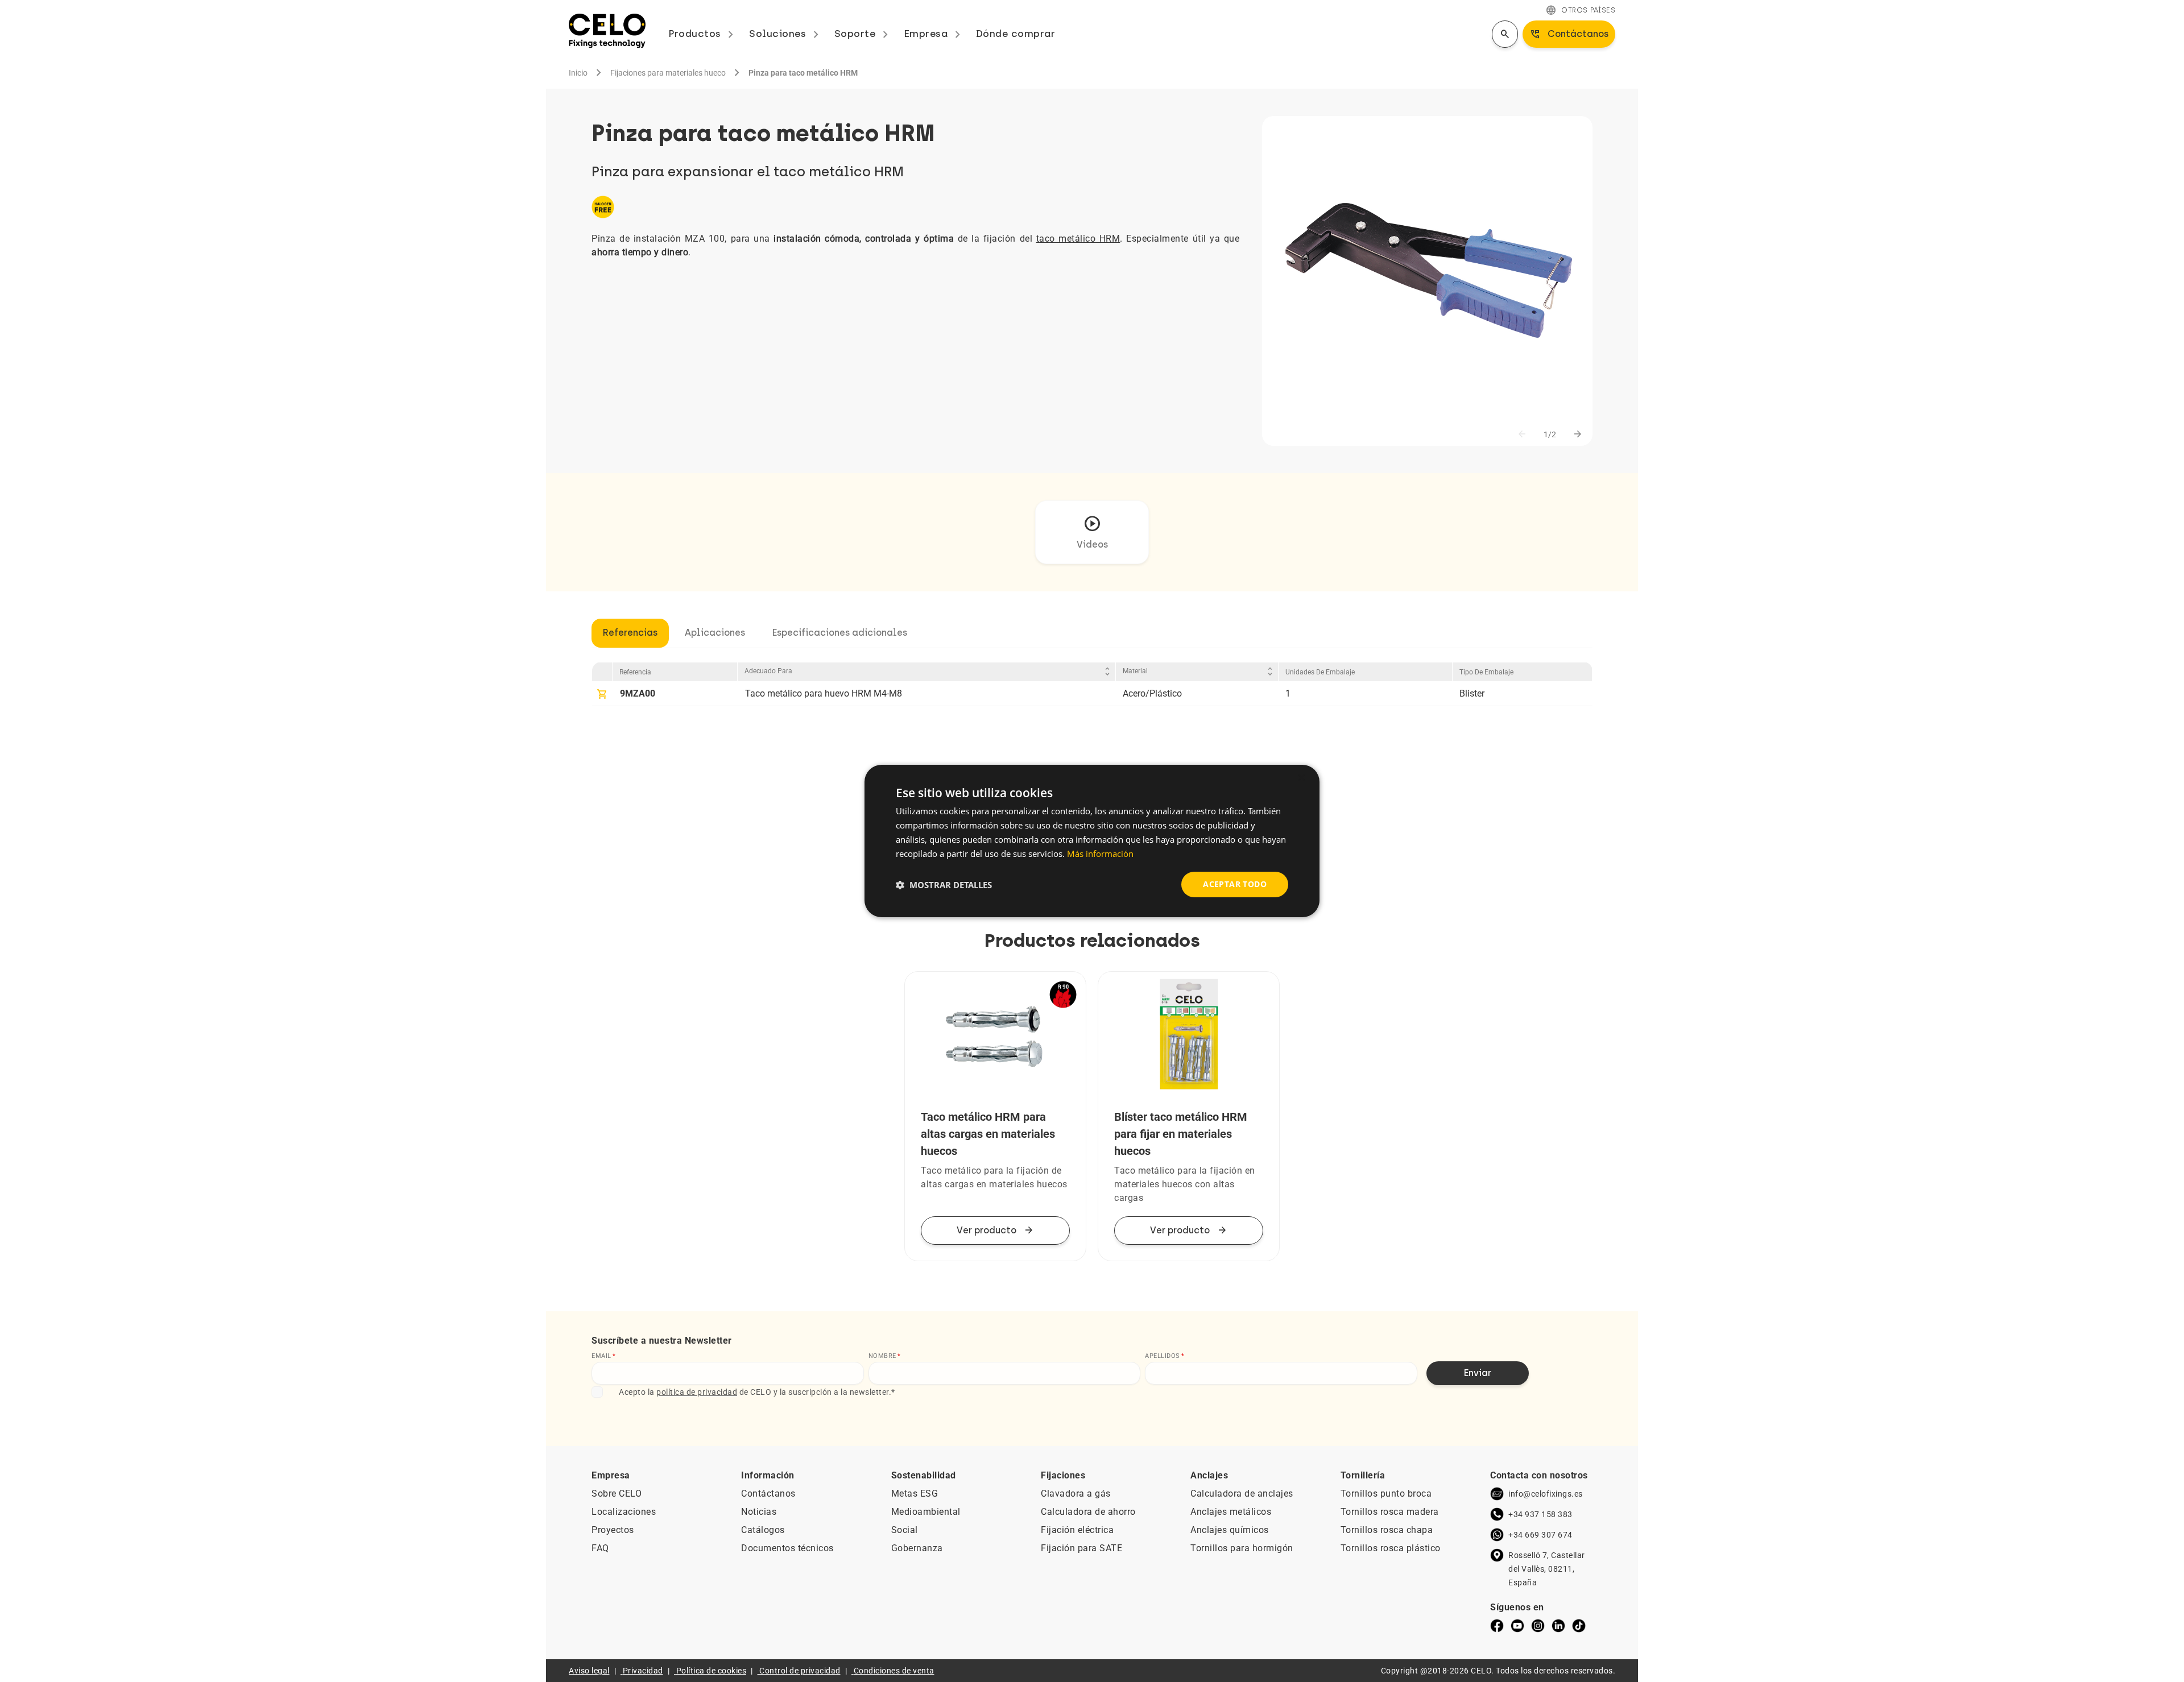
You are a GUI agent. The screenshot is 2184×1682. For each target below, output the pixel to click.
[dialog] (1092, 841)
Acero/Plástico (1152, 693)
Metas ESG (915, 1493)
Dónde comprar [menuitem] (1016, 34)
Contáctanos (768, 1493)
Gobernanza (917, 1548)
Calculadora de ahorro (1088, 1512)
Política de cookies (712, 1671)
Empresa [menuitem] (934, 34)
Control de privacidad (800, 1671)
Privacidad (643, 1671)
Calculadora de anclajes (1242, 1493)
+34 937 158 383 (1540, 1514)
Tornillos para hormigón (1242, 1548)
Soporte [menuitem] (863, 34)
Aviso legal (589, 1671)
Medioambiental (926, 1512)
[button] (944, 885)
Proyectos (613, 1530)
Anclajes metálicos (1231, 1512)
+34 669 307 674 (1540, 1535)
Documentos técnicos (787, 1548)
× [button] (1301, 778)
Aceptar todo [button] (1235, 884)
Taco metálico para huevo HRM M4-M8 (824, 693)
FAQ (600, 1548)
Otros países (1580, 10)
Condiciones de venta (894, 1671)
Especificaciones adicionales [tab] (840, 633)
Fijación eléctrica (1077, 1530)
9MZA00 (638, 693)
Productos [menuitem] (703, 34)
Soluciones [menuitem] (786, 34)
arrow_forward (1578, 434)
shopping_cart (602, 694)
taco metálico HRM (1078, 239)
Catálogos (763, 1530)
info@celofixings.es (1546, 1494)
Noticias (759, 1512)
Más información (1100, 854)
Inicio (578, 73)
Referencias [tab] (630, 633)
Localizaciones (624, 1512)
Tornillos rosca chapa (1387, 1530)
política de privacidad (697, 1392)
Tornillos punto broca (1386, 1493)
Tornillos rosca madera (1390, 1512)
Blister (1472, 693)
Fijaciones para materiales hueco (668, 73)
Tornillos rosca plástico (1391, 1548)
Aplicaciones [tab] (715, 633)
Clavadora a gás (1076, 1493)
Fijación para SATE (1081, 1548)
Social (905, 1530)
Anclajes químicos (1230, 1530)
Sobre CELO (617, 1493)
